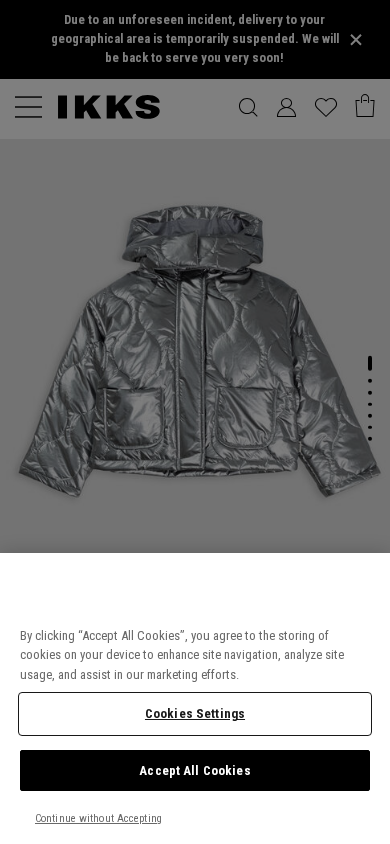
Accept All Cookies (194, 770)
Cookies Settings (195, 713)
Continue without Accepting (98, 818)
